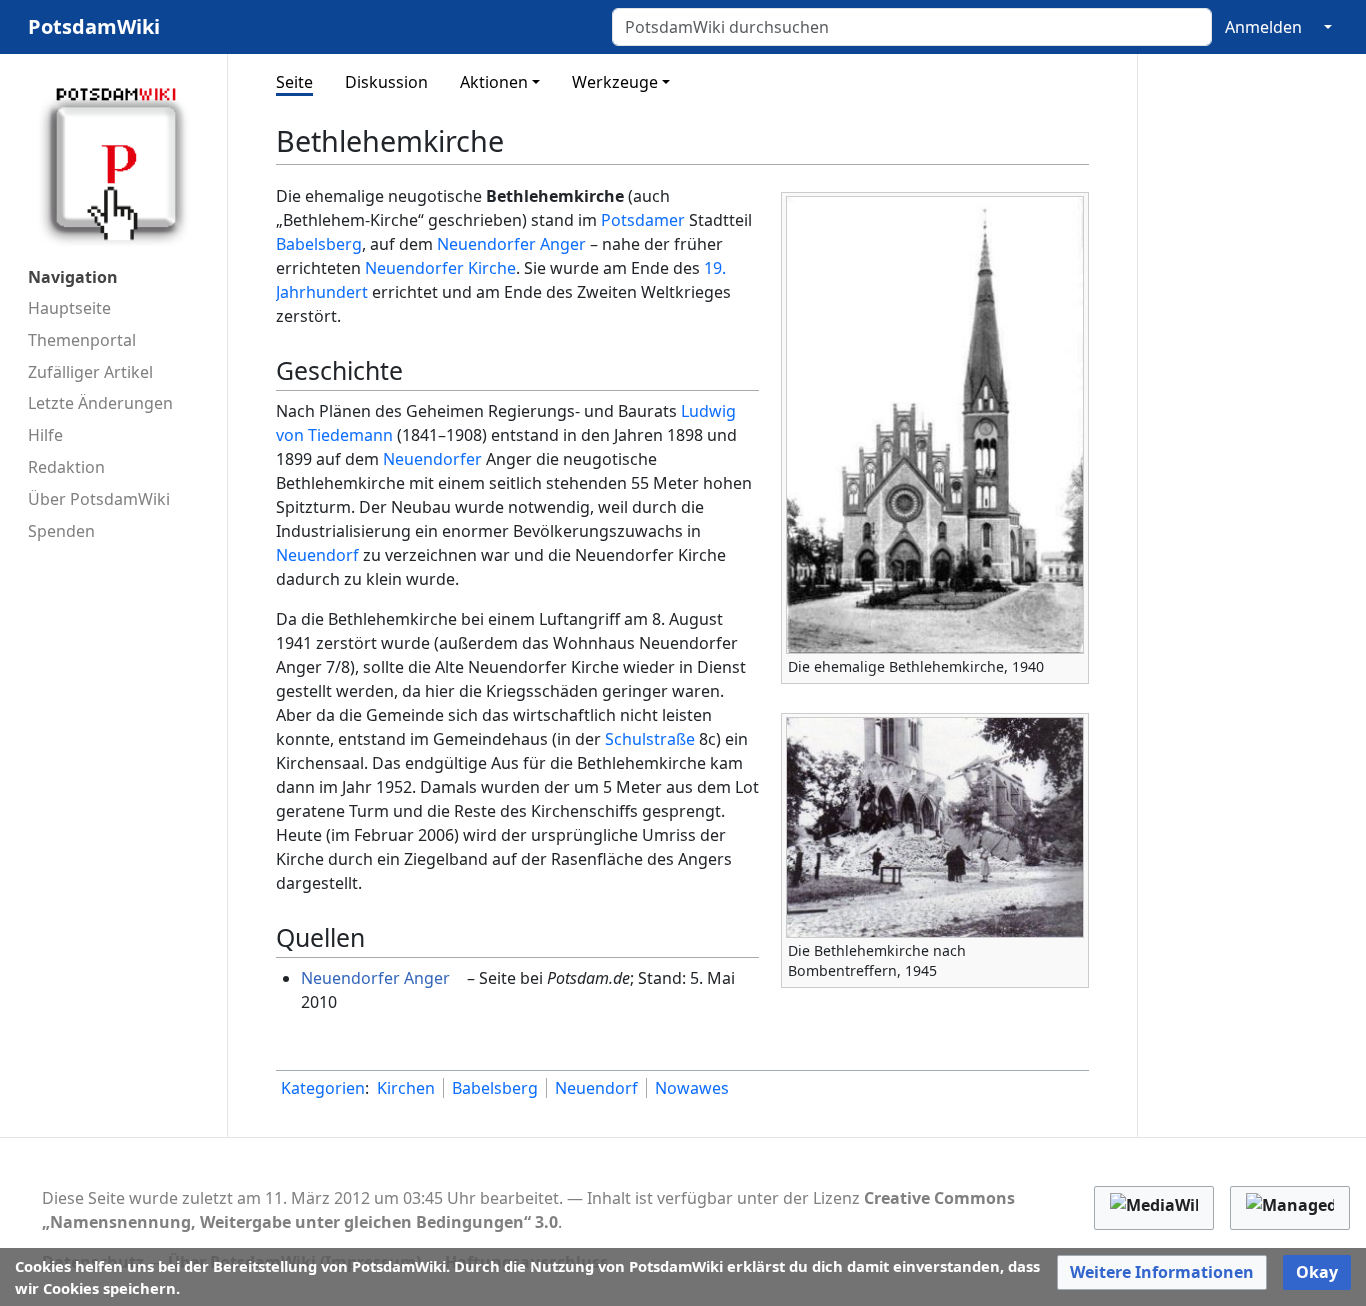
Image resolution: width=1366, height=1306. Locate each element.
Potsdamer (643, 220)
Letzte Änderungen (100, 403)
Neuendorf (317, 555)
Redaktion (66, 467)
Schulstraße (650, 739)
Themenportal (82, 340)
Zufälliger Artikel (90, 372)
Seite (294, 82)
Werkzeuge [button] (615, 82)
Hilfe (45, 435)
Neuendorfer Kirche (440, 268)
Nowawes (692, 1088)
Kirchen (406, 1088)
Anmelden (1263, 27)
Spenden (61, 531)
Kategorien (323, 1088)
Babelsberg (319, 244)
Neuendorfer (432, 459)
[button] (1162, 1272)
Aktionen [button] (494, 82)
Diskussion (386, 82)
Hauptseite (69, 308)
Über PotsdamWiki (99, 499)
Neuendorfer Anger (511, 244)
